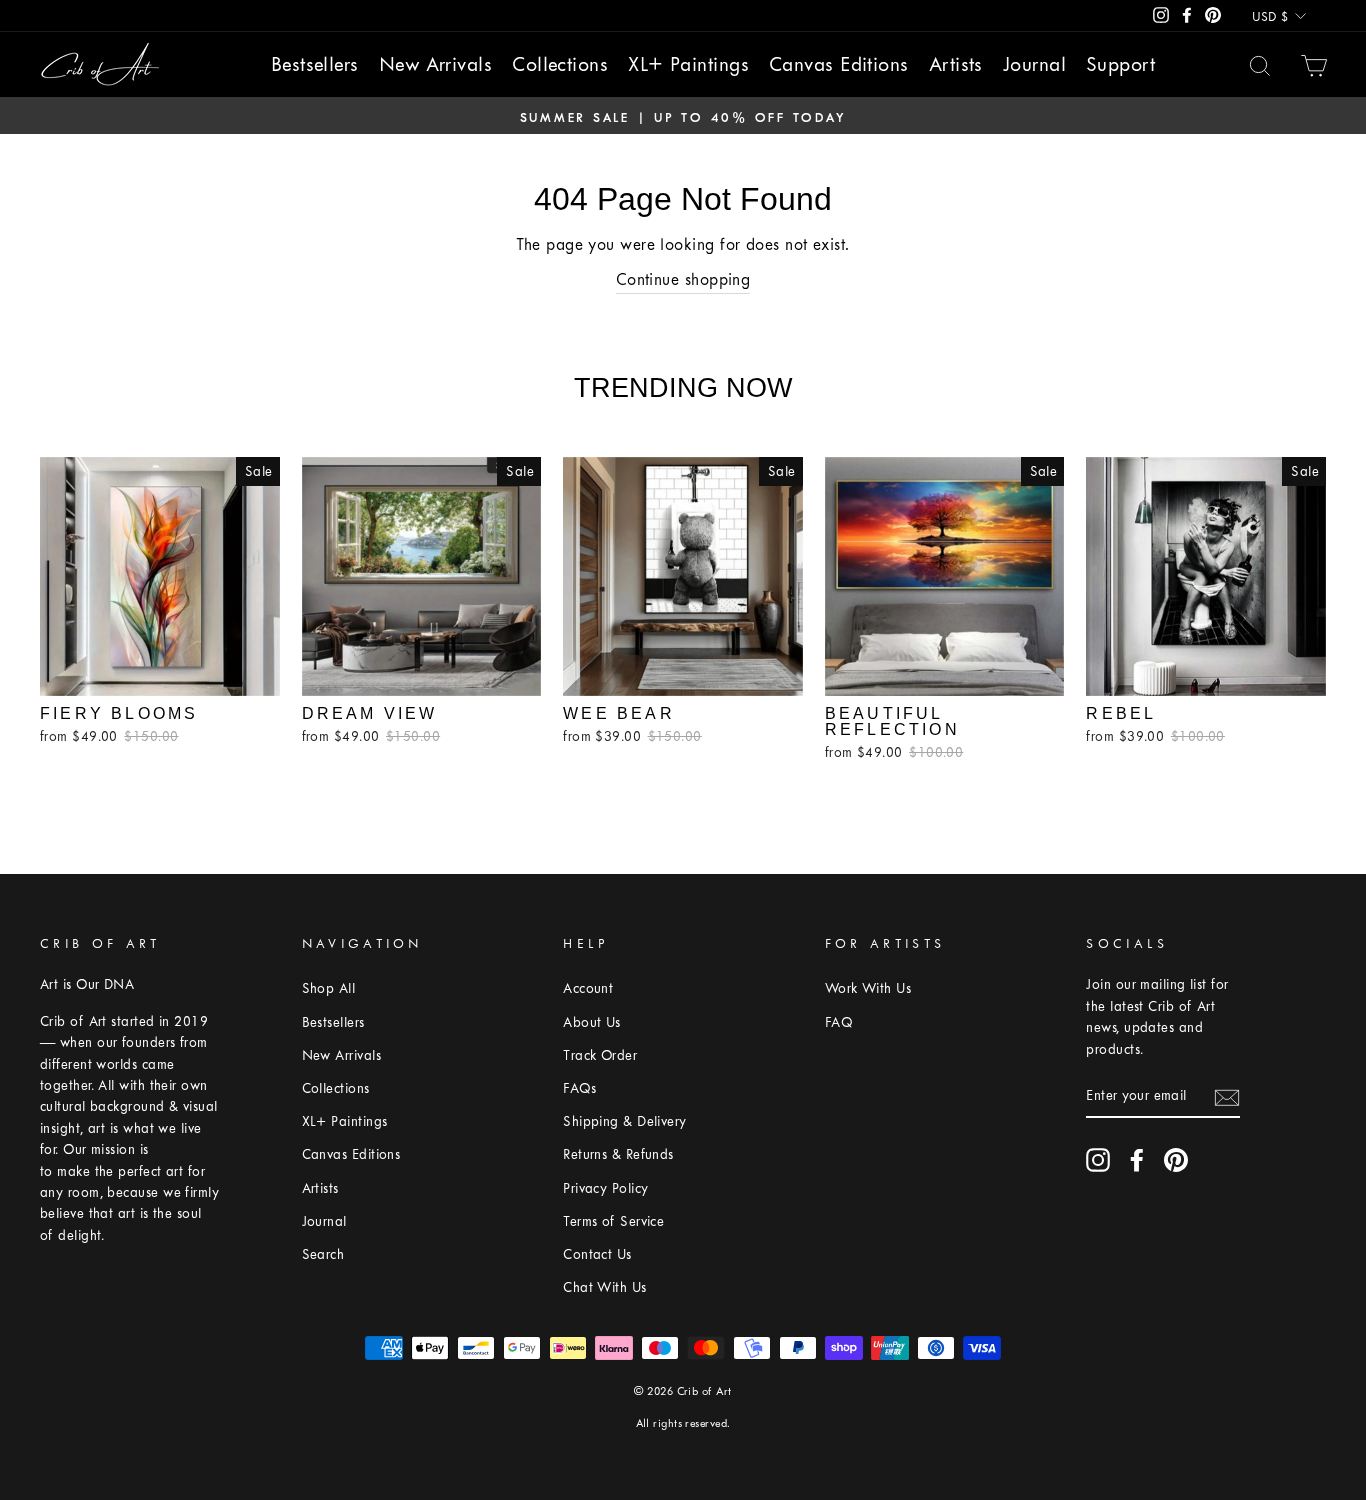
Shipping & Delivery (625, 1121)
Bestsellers (315, 64)
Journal (1034, 64)
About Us (592, 1022)
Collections (560, 64)
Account (588, 988)
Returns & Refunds (618, 1154)
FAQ (838, 1022)
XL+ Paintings (688, 64)
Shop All (329, 988)
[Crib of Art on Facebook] (1137, 1160)
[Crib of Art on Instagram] (1098, 1160)
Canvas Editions (839, 64)
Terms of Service (613, 1221)
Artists (956, 64)
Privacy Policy (605, 1188)
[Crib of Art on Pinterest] (1176, 1160)
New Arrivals (435, 64)
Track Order (600, 1055)
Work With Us (868, 988)
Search (323, 1254)
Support (1120, 64)
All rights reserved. (683, 1423)
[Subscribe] (1227, 1096)
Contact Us (597, 1254)
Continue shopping (683, 279)
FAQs (579, 1088)
